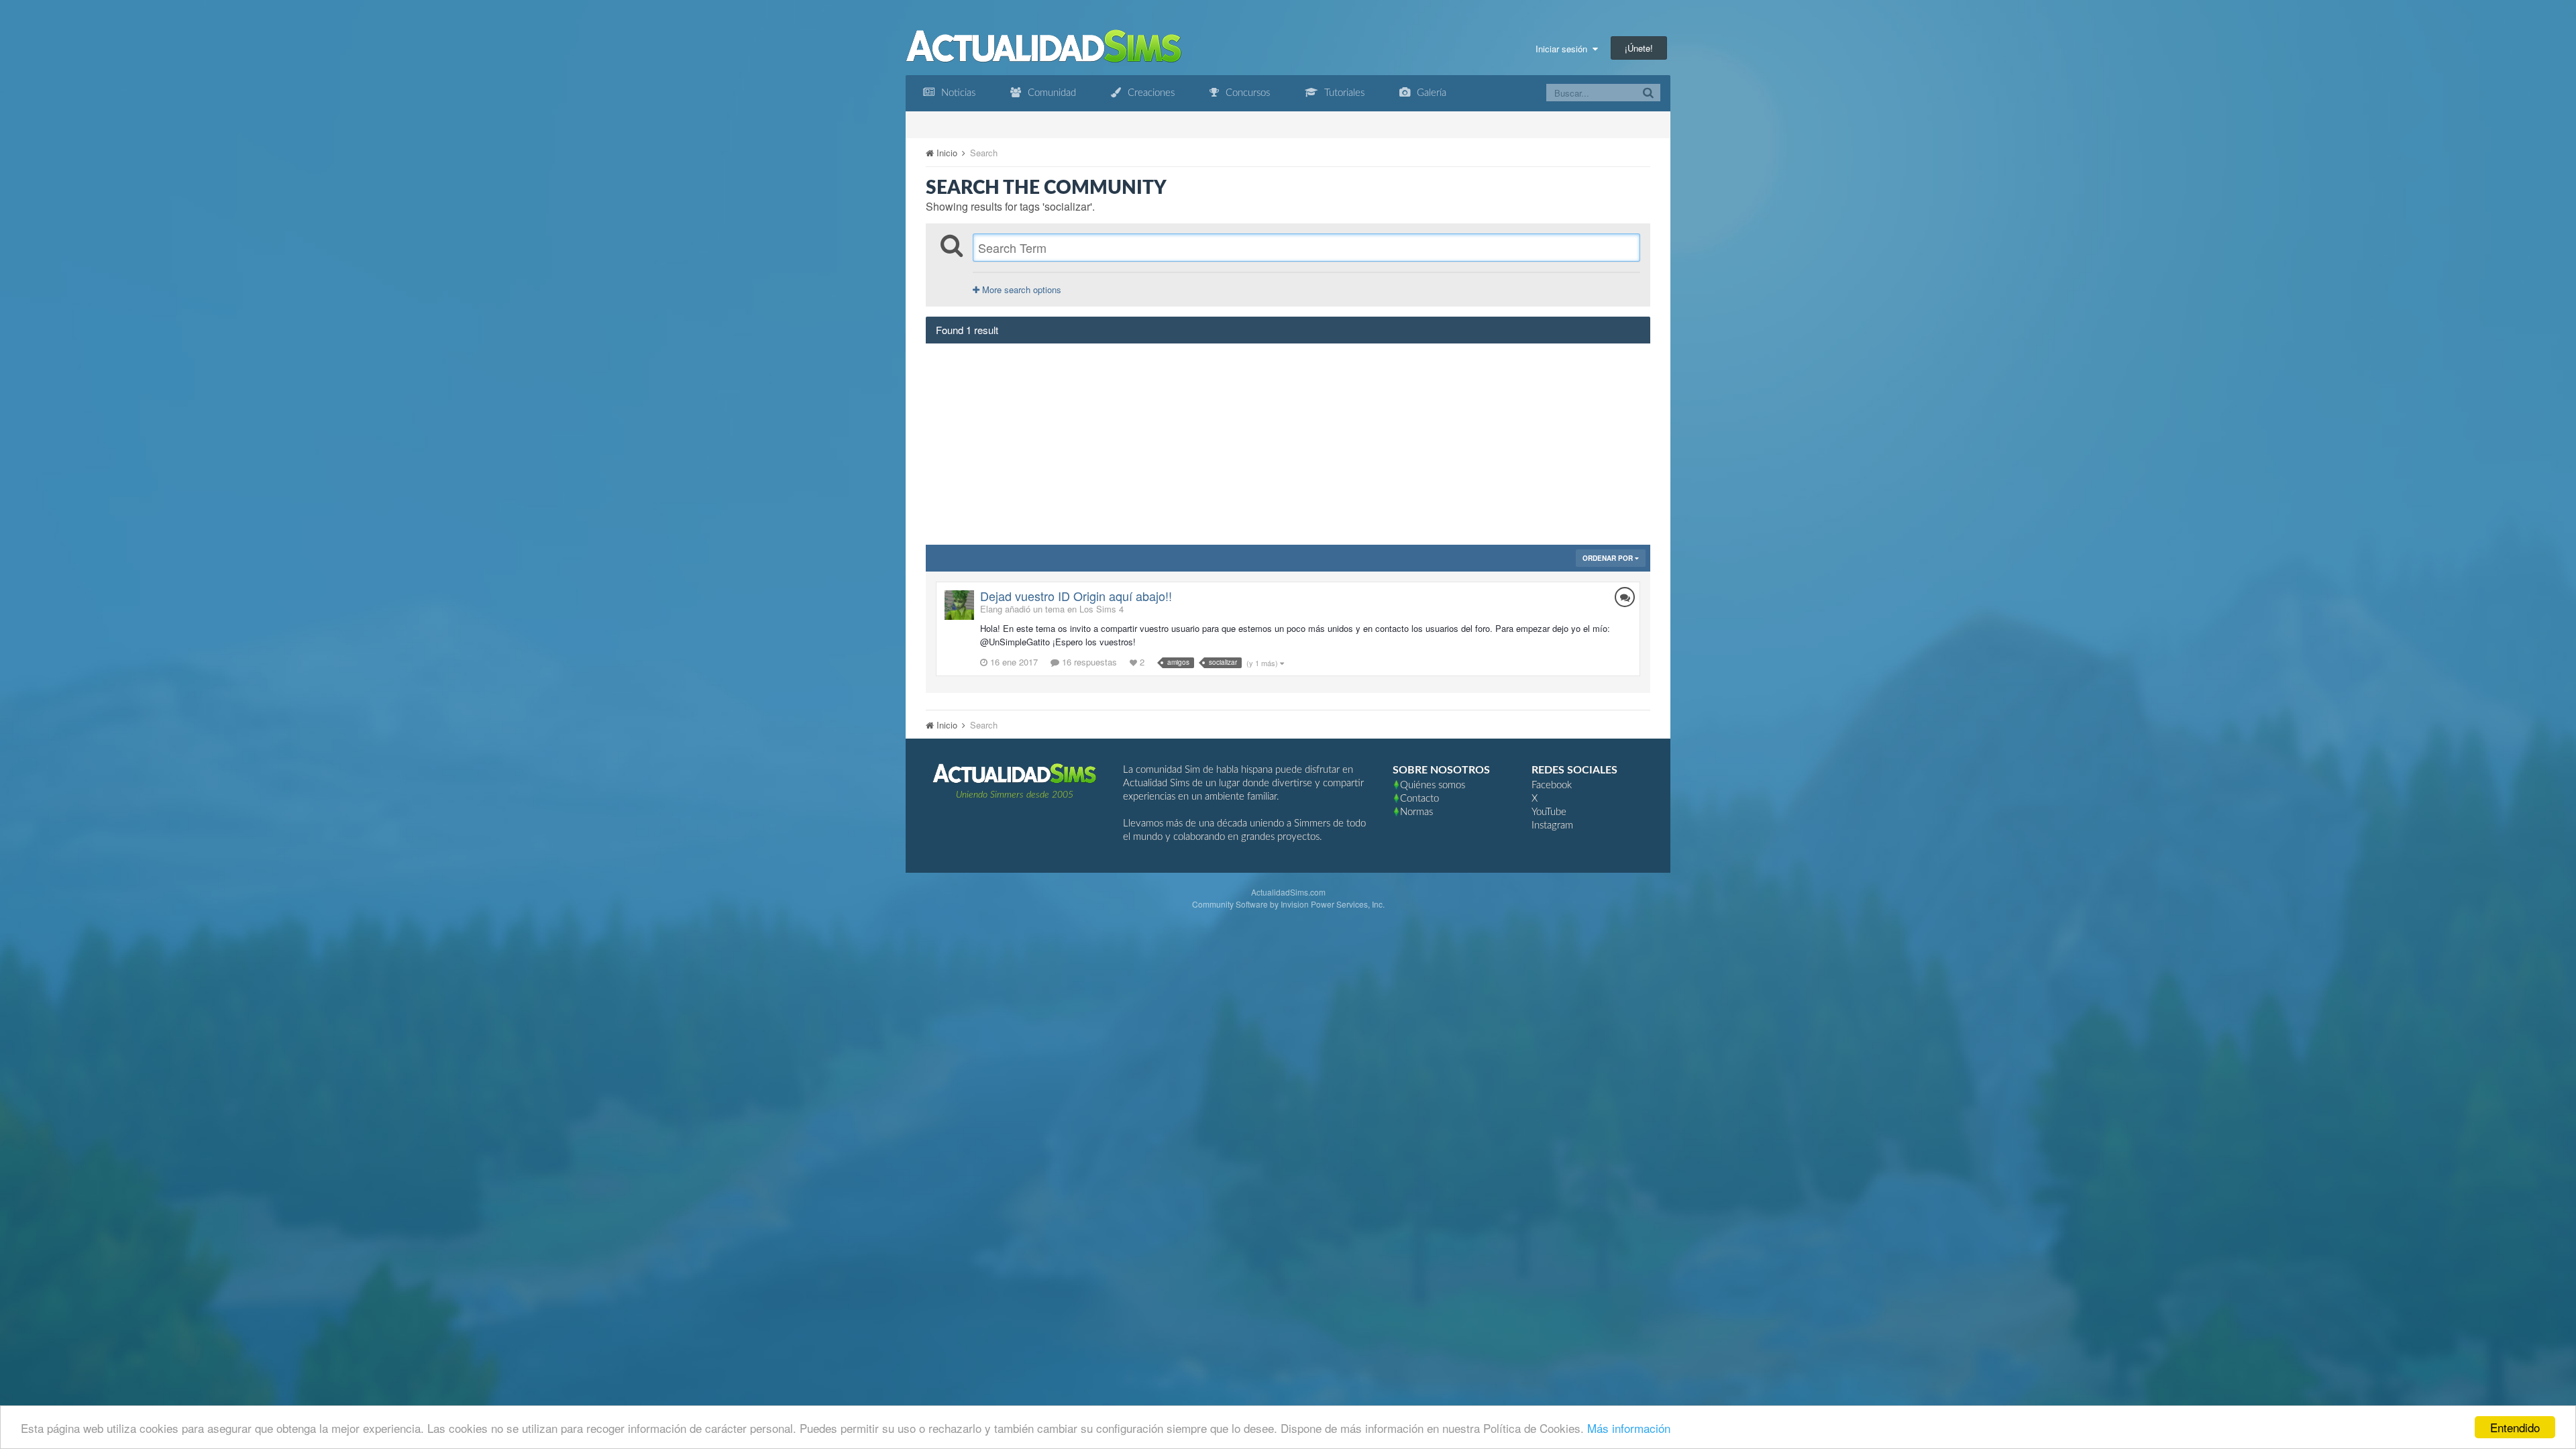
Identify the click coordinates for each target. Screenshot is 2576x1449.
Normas (1416, 812)
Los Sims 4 (1102, 609)
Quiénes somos (1433, 785)
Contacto (1419, 799)
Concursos (1246, 93)
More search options (1020, 289)
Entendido (2515, 1427)
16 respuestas (1088, 662)
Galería (1430, 93)
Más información (1629, 1428)
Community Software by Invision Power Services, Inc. (1288, 904)
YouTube (1549, 812)
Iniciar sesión (1564, 49)
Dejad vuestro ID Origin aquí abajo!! (1076, 596)
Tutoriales (1343, 93)
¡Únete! (1639, 48)
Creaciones (1150, 93)
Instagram (1552, 825)
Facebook (1552, 785)
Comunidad (1051, 93)
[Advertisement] (1288, 444)
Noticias (957, 93)
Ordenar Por (1609, 558)
